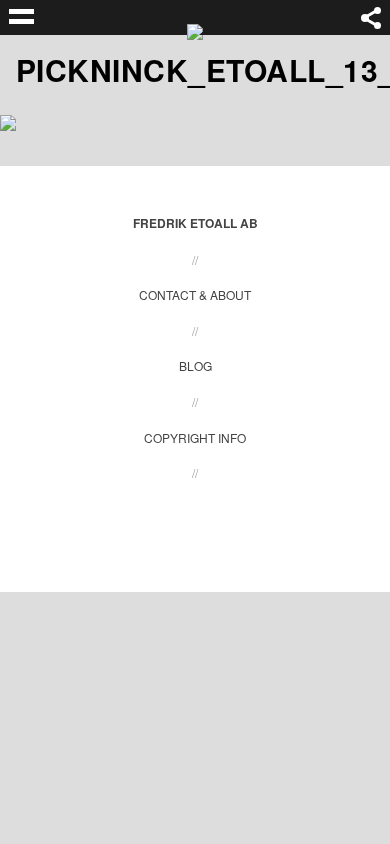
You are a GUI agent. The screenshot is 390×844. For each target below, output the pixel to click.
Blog (195, 365)
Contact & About (195, 294)
